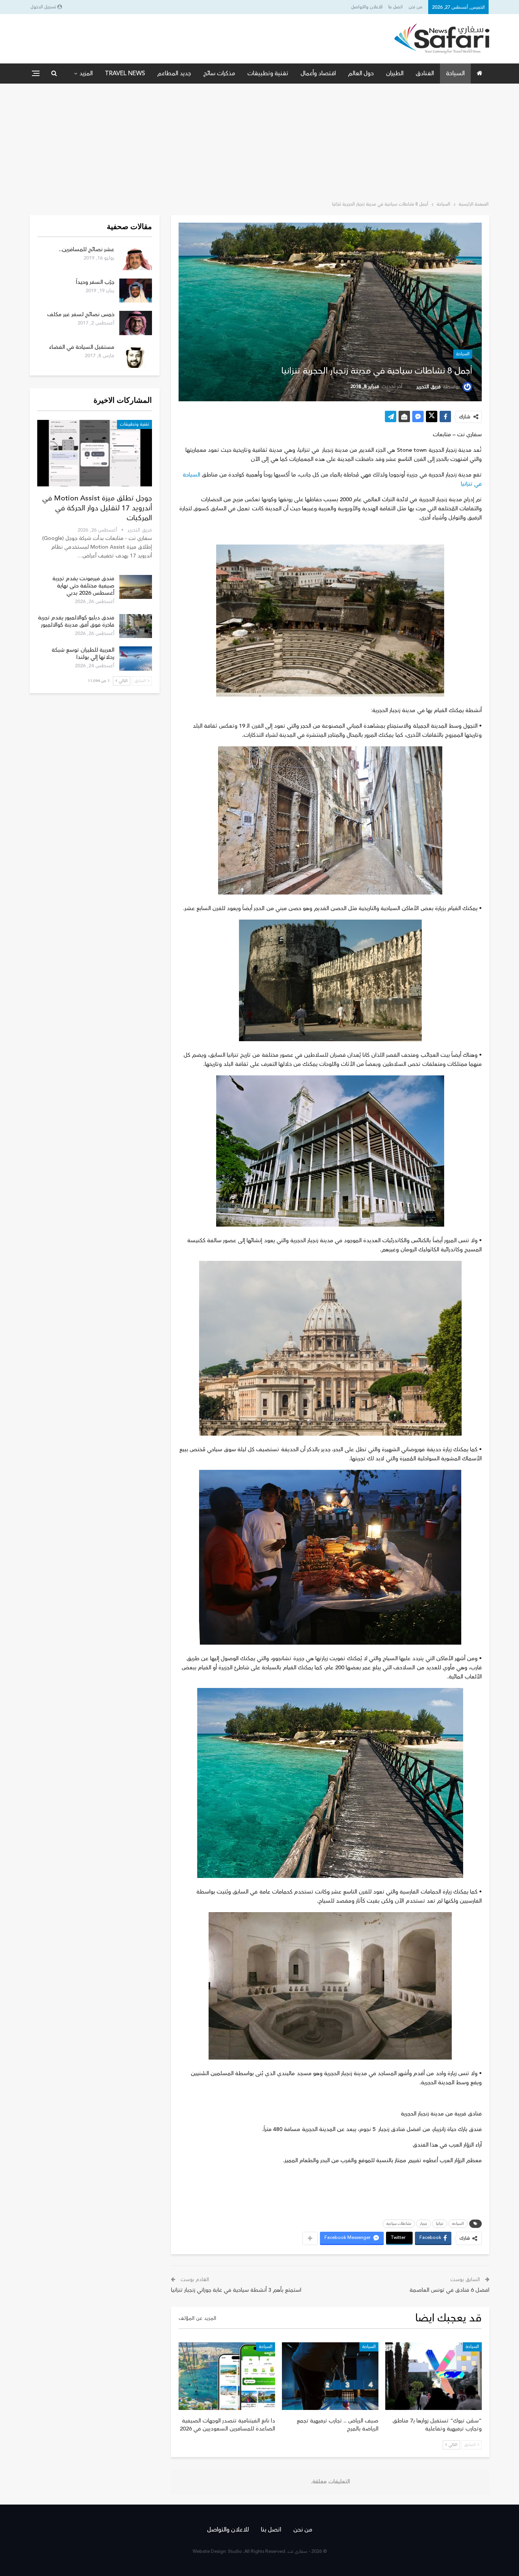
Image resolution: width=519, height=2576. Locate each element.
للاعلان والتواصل (367, 7)
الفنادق (425, 73)
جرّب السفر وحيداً (95, 282)
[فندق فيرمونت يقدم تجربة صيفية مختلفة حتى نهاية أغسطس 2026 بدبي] (136, 587)
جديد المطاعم (174, 73)
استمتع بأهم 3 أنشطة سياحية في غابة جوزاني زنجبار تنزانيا (236, 2290)
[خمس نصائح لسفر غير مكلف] (136, 323)
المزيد (86, 73)
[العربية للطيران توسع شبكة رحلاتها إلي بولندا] (136, 659)
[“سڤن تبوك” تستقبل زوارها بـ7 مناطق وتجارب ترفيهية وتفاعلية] (434, 2376)
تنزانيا (440, 2224)
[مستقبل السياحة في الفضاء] (136, 356)
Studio (235, 2551)
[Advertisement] (259, 141)
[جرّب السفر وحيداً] (136, 291)
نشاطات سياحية (399, 2224)
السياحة (455, 73)
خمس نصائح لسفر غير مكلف (81, 314)
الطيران (395, 73)
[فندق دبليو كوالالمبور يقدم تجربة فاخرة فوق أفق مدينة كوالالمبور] (136, 626)
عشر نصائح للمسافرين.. (87, 249)
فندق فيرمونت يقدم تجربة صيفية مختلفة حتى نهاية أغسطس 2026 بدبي (83, 586)
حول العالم (361, 73)
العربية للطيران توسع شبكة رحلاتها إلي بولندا (83, 654)
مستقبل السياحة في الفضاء (82, 347)
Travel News (125, 73)
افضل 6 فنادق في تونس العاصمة (449, 2290)
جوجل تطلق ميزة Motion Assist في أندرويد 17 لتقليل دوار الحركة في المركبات (97, 508)
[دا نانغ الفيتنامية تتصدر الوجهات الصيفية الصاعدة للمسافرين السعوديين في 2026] (227, 2376)
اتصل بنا (396, 7)
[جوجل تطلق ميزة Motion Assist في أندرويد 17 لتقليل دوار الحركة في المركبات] (95, 453)
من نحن (415, 7)
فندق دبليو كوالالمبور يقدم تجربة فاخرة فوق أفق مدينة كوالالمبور (76, 621)
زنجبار (423, 2224)
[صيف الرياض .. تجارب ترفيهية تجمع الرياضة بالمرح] (330, 2376)
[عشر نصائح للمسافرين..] (136, 258)
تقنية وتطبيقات (268, 73)
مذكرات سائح (219, 73)
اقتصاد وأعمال (318, 73)
